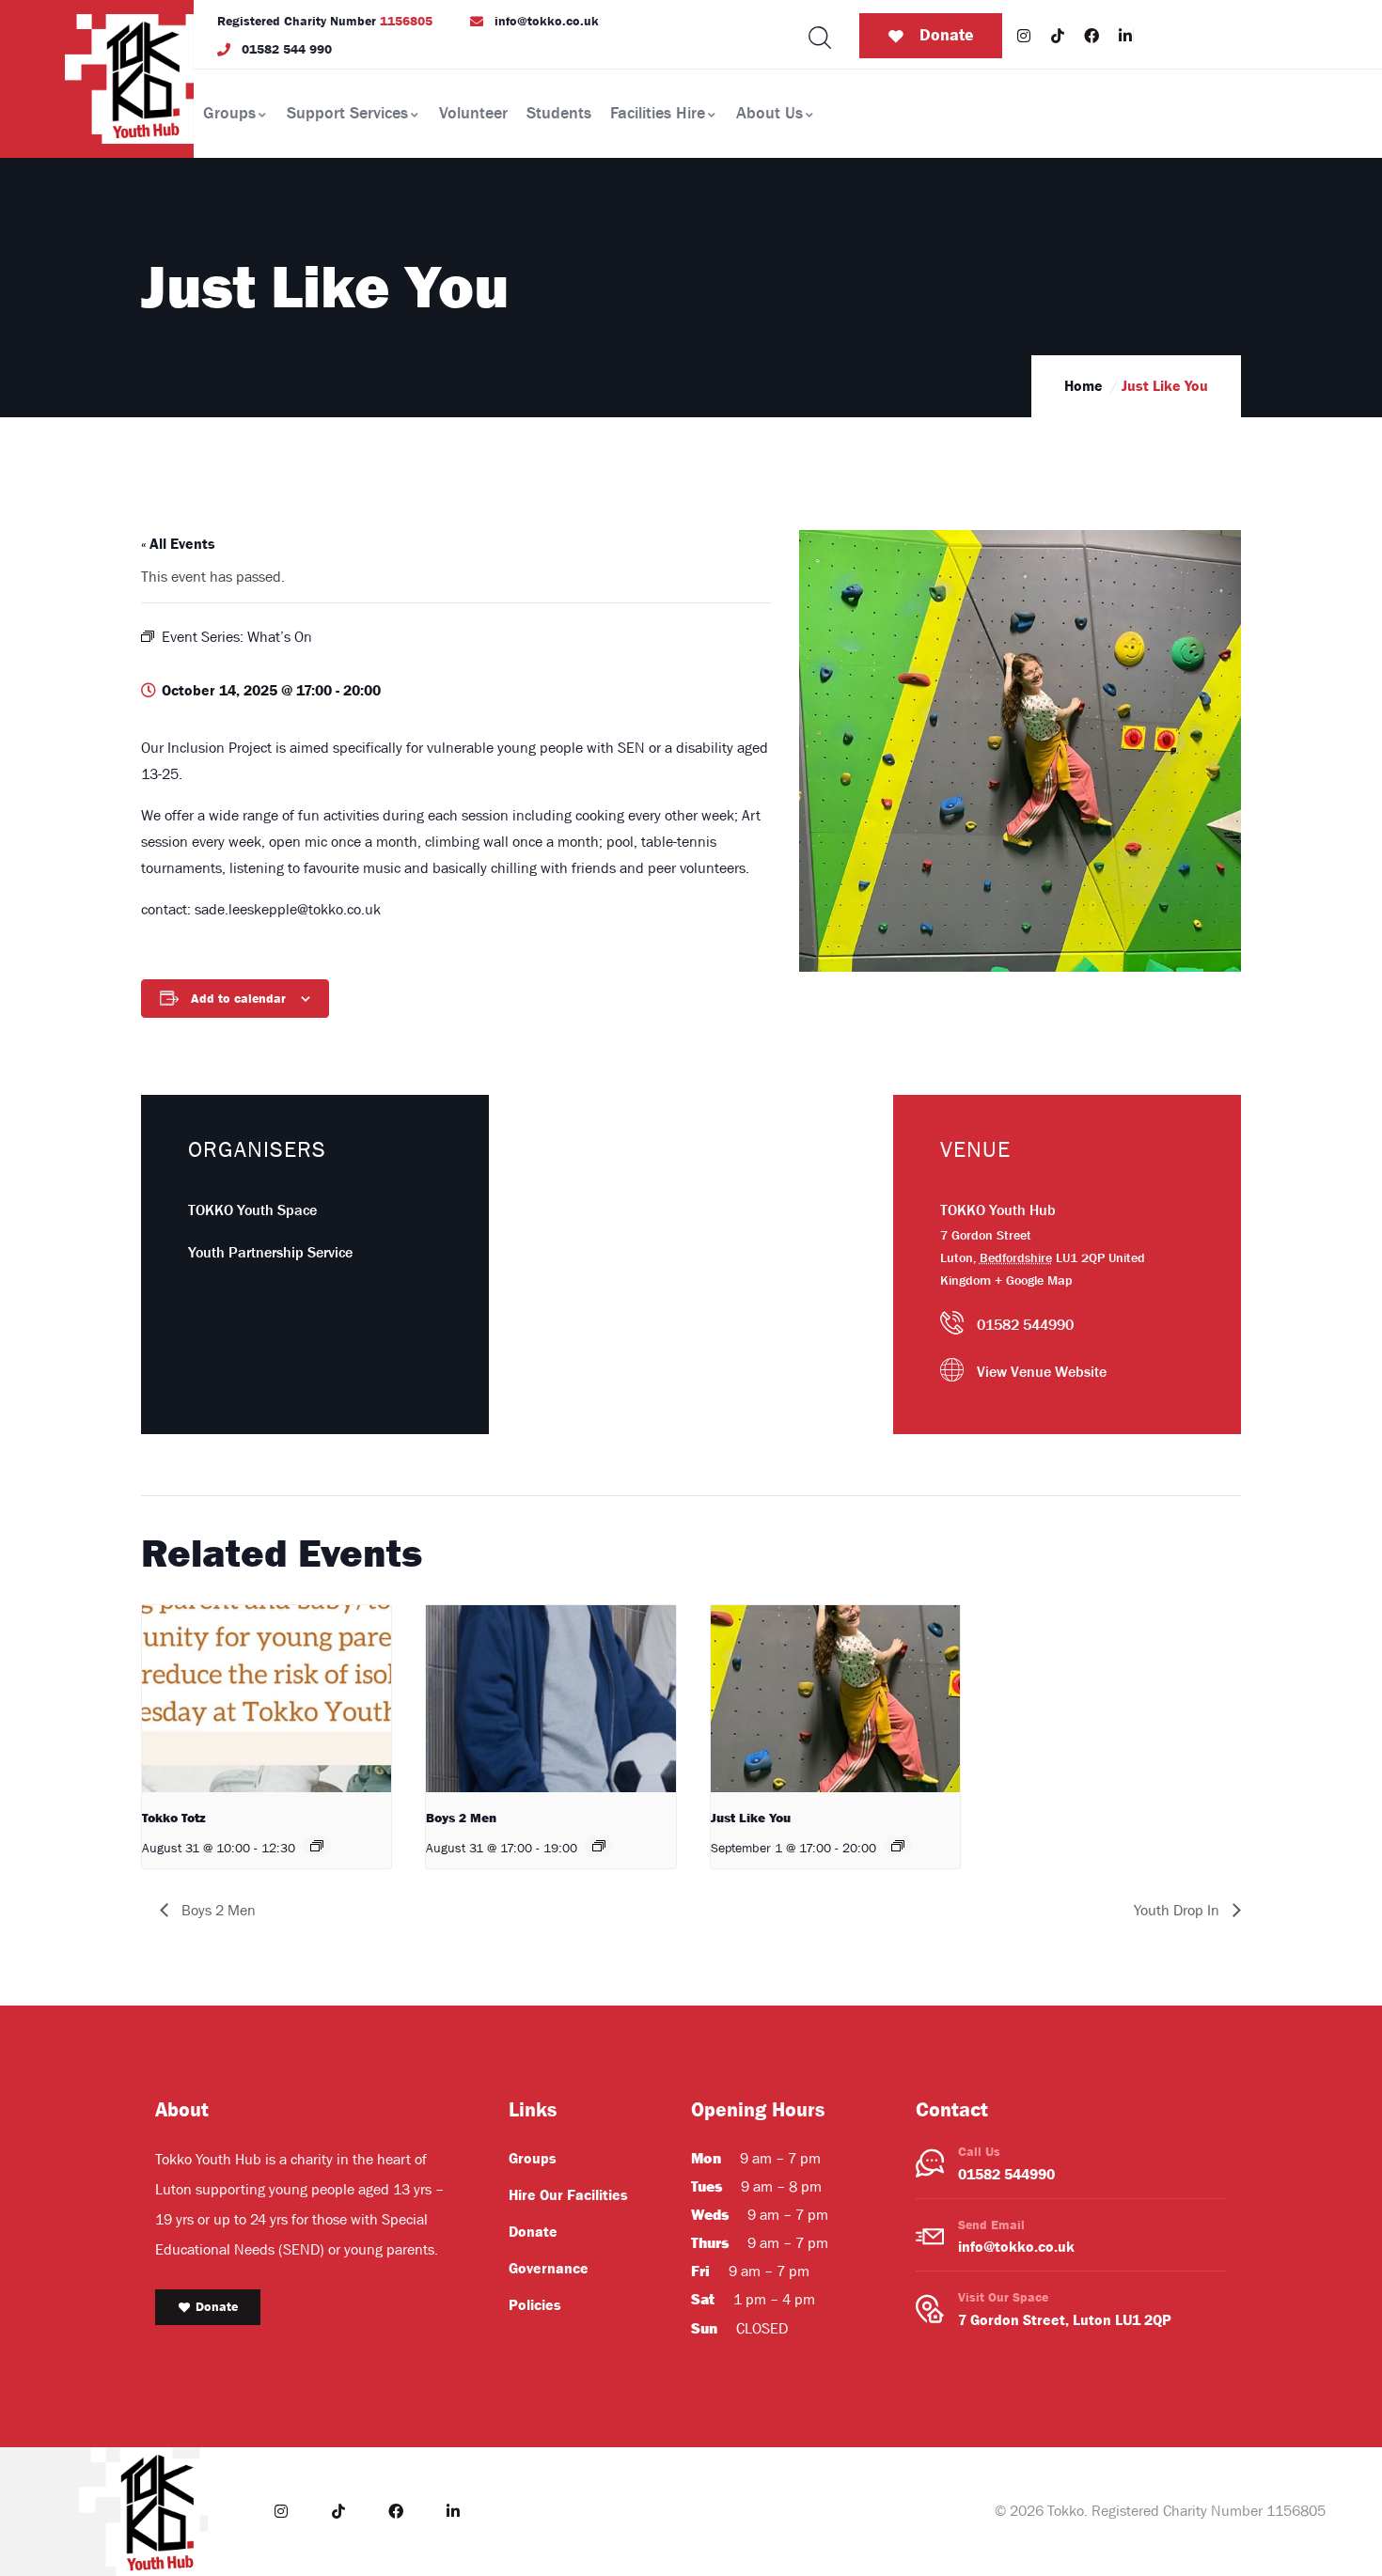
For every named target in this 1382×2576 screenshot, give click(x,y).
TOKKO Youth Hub (998, 1210)
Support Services (347, 113)
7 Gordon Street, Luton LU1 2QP (1065, 2320)
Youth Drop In (1178, 1911)
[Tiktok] (1058, 36)
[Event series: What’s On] (317, 1846)
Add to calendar (238, 999)
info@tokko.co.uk (1016, 2247)
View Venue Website (1042, 1372)
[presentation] (267, 1699)
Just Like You (751, 1818)
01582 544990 (1006, 2175)
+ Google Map (1034, 1280)
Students (559, 113)
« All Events (178, 544)
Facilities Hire (658, 113)
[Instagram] (1024, 36)
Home (1084, 386)
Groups (229, 113)
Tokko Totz (174, 1818)
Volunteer (473, 113)
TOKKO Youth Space (252, 1210)
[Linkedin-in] (1125, 36)
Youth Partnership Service (270, 1253)
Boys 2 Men (461, 1818)
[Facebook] (1091, 36)
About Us (770, 113)
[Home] (129, 79)
